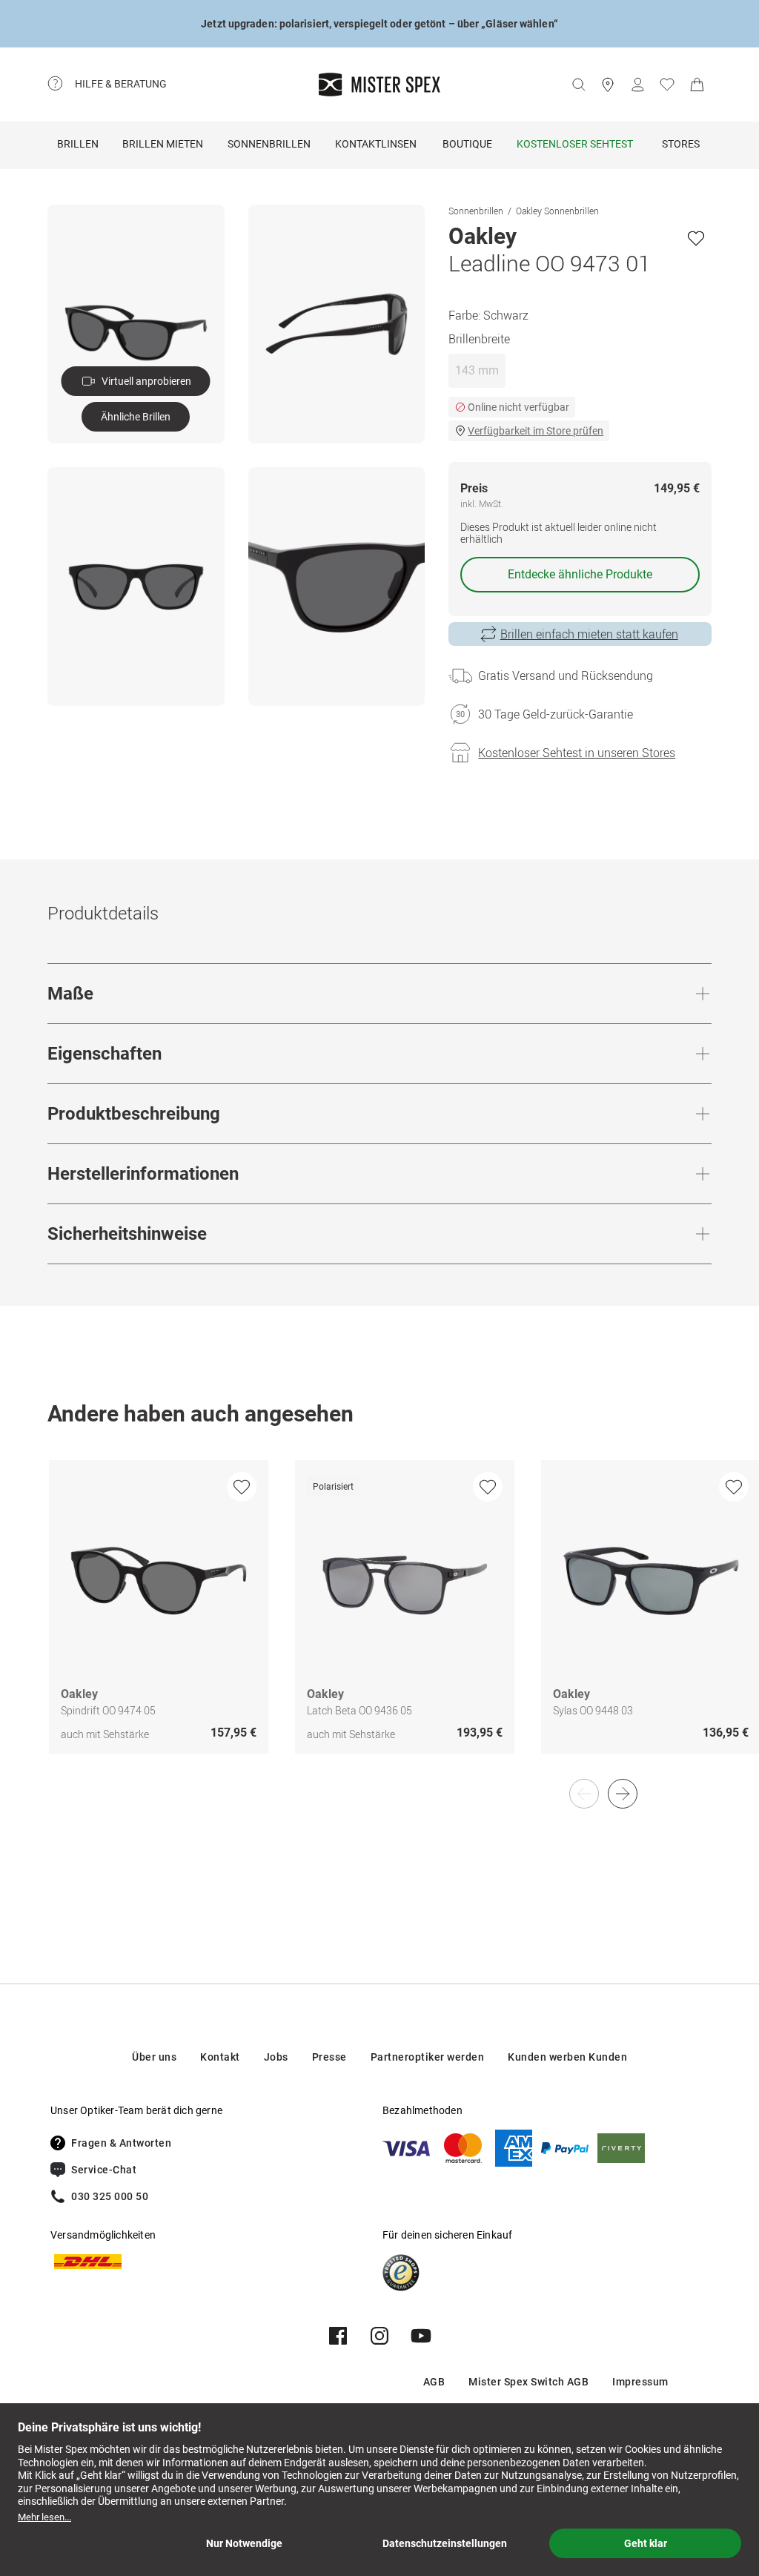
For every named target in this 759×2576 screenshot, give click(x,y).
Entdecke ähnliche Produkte (580, 574)
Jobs (276, 2057)
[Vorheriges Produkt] (584, 1794)
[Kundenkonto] (637, 85)
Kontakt (220, 2057)
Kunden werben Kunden (567, 2057)
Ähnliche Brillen (136, 417)
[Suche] (578, 85)
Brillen (78, 144)
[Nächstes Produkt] (623, 1794)
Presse (329, 2057)
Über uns (154, 2057)
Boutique (467, 144)
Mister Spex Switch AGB (528, 2382)
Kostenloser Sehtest (575, 144)
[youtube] (421, 2336)
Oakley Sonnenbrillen (557, 211)
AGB (434, 2382)
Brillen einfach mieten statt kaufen (589, 634)
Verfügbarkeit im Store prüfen (536, 431)
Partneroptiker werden (428, 2057)
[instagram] (379, 2336)
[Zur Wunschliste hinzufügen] (696, 238)
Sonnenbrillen (269, 144)
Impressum (640, 2382)
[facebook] (338, 2336)
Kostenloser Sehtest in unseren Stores (577, 753)
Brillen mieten (163, 144)
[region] (379, 1622)
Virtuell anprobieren (146, 381)
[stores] (608, 85)
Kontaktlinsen (376, 144)
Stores (681, 144)
